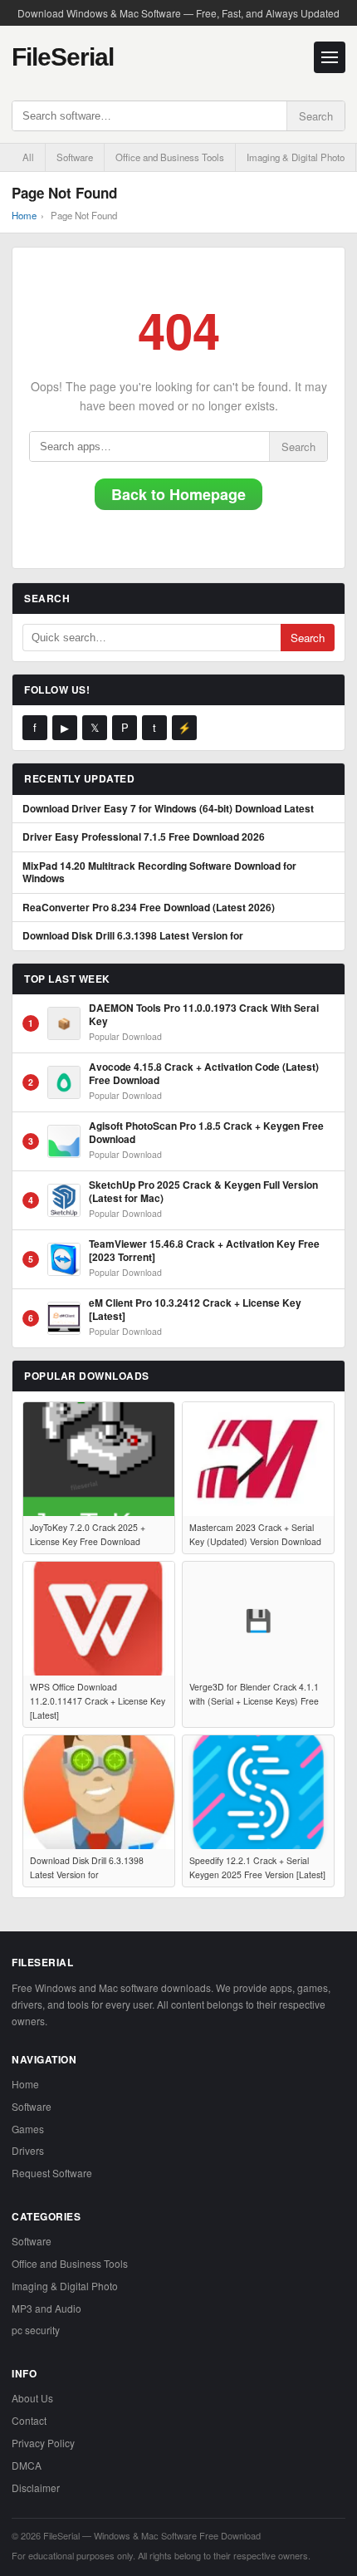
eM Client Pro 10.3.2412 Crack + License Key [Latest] (195, 1310)
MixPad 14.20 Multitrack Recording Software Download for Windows (159, 873)
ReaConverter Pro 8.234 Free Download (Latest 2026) (149, 908)
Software (75, 157)
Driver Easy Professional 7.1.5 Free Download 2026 (144, 837)
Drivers (28, 2150)
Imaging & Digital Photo (296, 157)
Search (316, 116)
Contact (29, 2420)
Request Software (52, 2173)
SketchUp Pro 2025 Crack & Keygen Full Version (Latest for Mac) (203, 1192)
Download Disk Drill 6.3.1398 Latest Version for (133, 936)
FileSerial (63, 57)
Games (28, 2129)
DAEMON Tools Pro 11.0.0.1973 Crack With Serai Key (204, 1015)
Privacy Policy (43, 2443)
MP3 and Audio (46, 2308)
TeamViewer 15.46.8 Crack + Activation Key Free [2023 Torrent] (204, 1251)
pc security (36, 2330)
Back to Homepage (178, 494)
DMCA (27, 2465)
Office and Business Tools (170, 157)
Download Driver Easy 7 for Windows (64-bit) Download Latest (168, 809)
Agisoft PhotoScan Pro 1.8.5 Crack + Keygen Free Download (206, 1133)
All (28, 157)
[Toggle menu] (330, 57)
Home (24, 215)
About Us (32, 2398)
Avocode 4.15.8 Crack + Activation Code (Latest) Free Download (204, 1074)
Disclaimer (36, 2488)
